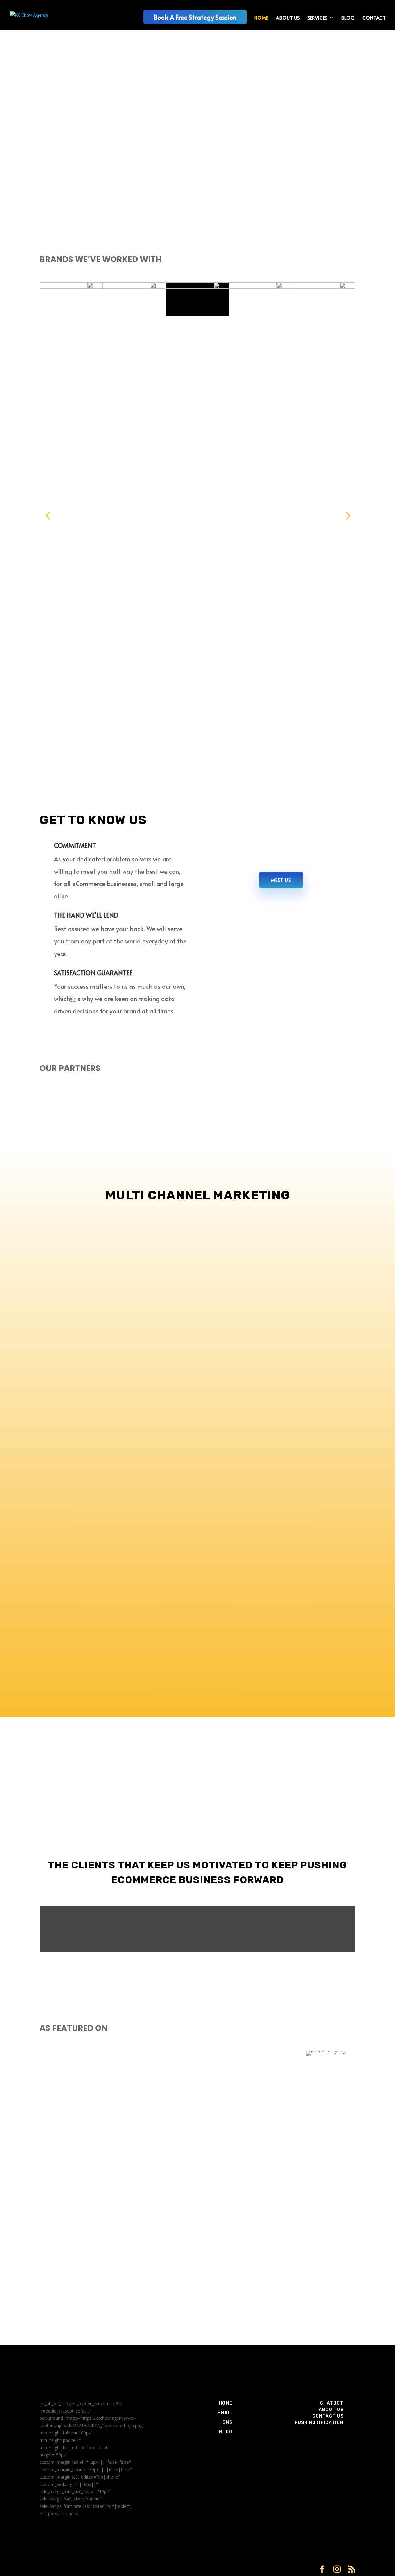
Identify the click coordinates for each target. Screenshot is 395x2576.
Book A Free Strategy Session (195, 17)
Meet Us (281, 880)
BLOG (348, 18)
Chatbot (332, 2403)
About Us (331, 2410)
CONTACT (374, 18)
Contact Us (328, 2416)
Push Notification (319, 2423)
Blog (226, 2432)
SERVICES (317, 18)
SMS (227, 2422)
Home (226, 2403)
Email (225, 2413)
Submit (339, 2329)
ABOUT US (288, 18)
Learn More (66, 178)
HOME (261, 18)
